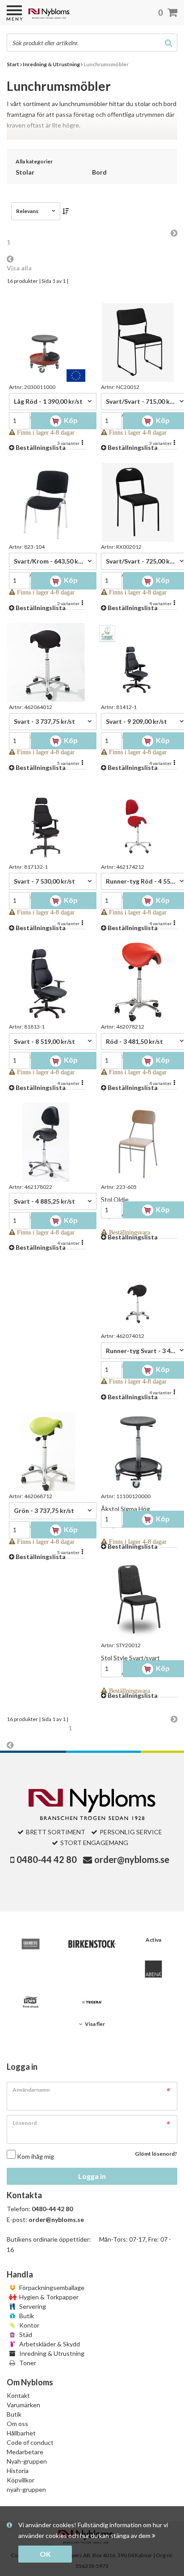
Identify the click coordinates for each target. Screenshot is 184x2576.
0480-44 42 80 (47, 1859)
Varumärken (23, 2405)
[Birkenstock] (92, 1944)
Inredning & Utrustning (51, 2353)
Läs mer (92, 133)
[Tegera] (92, 2002)
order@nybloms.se (132, 1859)
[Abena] (153, 1969)
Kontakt (18, 2395)
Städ (25, 2335)
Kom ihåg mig (36, 2156)
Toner (27, 2363)
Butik (26, 2316)
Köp (70, 420)
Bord (99, 172)
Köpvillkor (21, 2480)
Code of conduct (30, 2442)
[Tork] (31, 2002)
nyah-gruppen (26, 2489)
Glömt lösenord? (156, 2154)
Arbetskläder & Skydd (49, 2344)
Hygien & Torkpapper (48, 2297)
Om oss (17, 2424)
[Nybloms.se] (72, 17)
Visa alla (19, 268)
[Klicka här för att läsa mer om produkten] (46, 342)
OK (45, 2554)
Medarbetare (25, 2452)
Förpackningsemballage (51, 2288)
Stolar (25, 172)
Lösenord (25, 2123)
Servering (32, 2306)
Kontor (29, 2325)
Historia (18, 2471)
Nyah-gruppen (27, 2461)
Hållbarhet (21, 2433)
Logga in (92, 2176)
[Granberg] (31, 1944)
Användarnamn (31, 2090)
